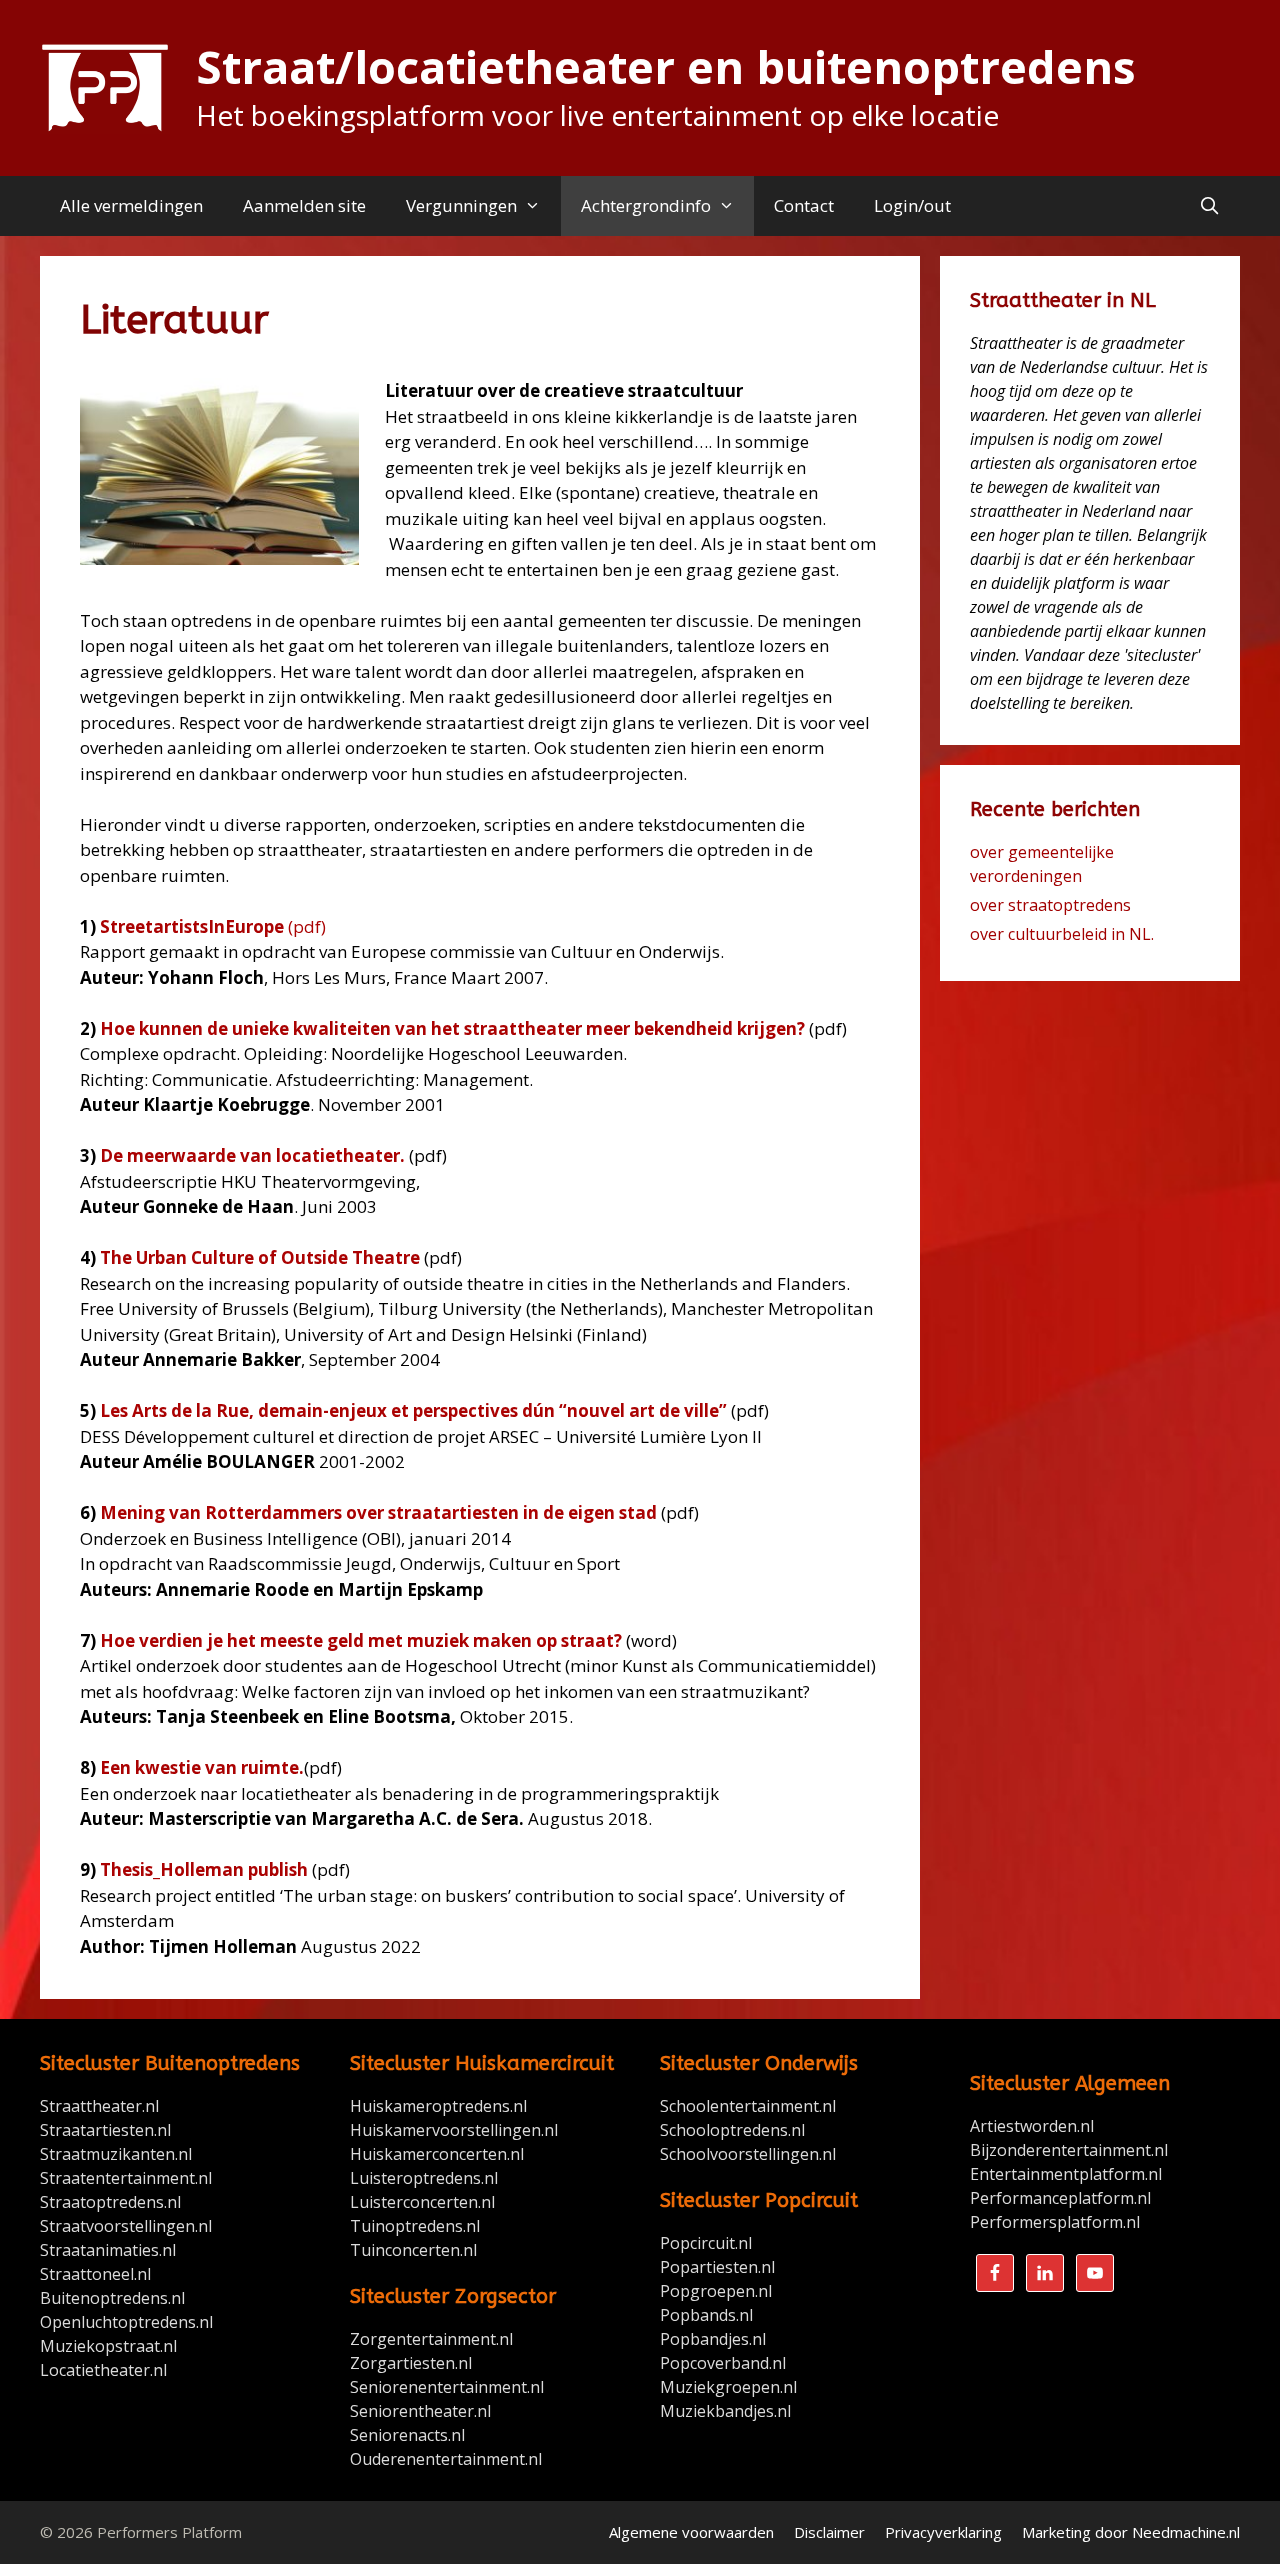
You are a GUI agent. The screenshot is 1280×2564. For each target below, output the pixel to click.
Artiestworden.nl (1032, 2126)
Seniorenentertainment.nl (447, 2387)
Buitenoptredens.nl (112, 2298)
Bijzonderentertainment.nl (1069, 2150)
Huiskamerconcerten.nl (439, 2154)
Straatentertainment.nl (126, 2178)
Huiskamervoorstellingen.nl (456, 2130)
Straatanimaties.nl (108, 2250)
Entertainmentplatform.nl (1066, 2174)
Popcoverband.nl (723, 2363)
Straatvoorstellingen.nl (126, 2226)
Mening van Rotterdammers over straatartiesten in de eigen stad (378, 1512)
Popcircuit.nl (706, 2243)
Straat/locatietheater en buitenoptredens (666, 66)
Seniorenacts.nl (407, 2435)
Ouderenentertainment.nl (446, 2459)
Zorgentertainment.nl (431, 2339)
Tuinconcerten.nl (413, 2250)
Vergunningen (461, 205)
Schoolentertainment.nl (748, 2106)
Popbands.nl (706, 2315)
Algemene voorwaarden (691, 2532)
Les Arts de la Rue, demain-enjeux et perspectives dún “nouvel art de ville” (413, 1410)
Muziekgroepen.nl (728, 2387)
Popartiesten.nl (717, 2267)
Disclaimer (829, 2532)
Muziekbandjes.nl (725, 2411)
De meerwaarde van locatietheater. (252, 1155)
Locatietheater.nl (103, 2370)
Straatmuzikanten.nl (116, 2154)
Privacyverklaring (943, 2532)
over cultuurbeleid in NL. (1062, 934)
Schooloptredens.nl (732, 2130)
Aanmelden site (304, 205)
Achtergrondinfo (646, 205)
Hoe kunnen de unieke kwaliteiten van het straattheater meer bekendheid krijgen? (452, 1028)
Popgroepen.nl (716, 2291)
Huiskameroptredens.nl (440, 2106)
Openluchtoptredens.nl (126, 2322)
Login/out (912, 205)
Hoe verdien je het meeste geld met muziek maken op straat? (361, 1640)
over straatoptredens (1050, 905)
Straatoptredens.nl (110, 2202)
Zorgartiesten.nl (411, 2363)
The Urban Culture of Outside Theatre (260, 1257)
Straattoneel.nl (95, 2274)
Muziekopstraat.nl (108, 2346)
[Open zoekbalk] (1209, 206)
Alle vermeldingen (131, 205)
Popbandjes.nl (713, 2339)
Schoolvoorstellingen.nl (748, 2154)
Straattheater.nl (99, 2106)
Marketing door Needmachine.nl (1131, 2532)
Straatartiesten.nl (105, 2130)
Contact (804, 205)
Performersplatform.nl (1055, 2222)
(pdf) (213, 926)
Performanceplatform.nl (1060, 2198)
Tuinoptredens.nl (415, 2226)
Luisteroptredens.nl (424, 2178)
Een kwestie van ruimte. (202, 1767)
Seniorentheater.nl (420, 2411)
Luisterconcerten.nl (422, 2202)
